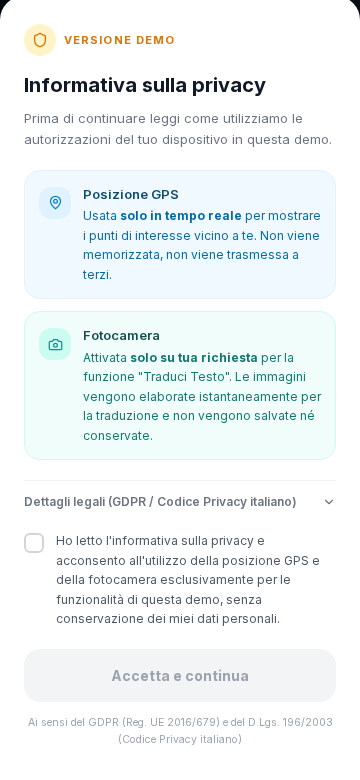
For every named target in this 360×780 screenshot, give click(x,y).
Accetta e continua (180, 675)
